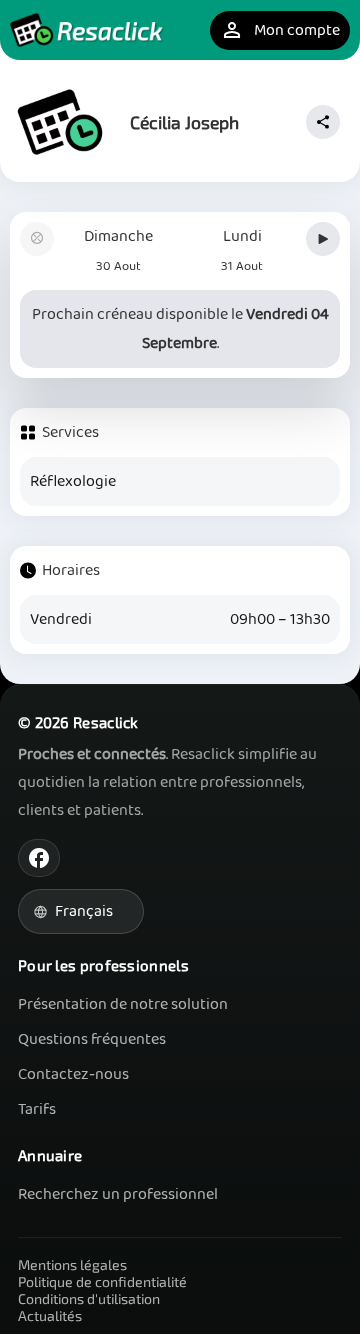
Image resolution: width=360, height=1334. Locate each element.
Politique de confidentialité (102, 1281)
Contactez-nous (73, 1074)
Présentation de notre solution (123, 1004)
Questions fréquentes (92, 1039)
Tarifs (37, 1109)
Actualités (50, 1315)
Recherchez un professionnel (118, 1194)
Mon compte (280, 30)
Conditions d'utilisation (89, 1298)
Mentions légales (72, 1264)
